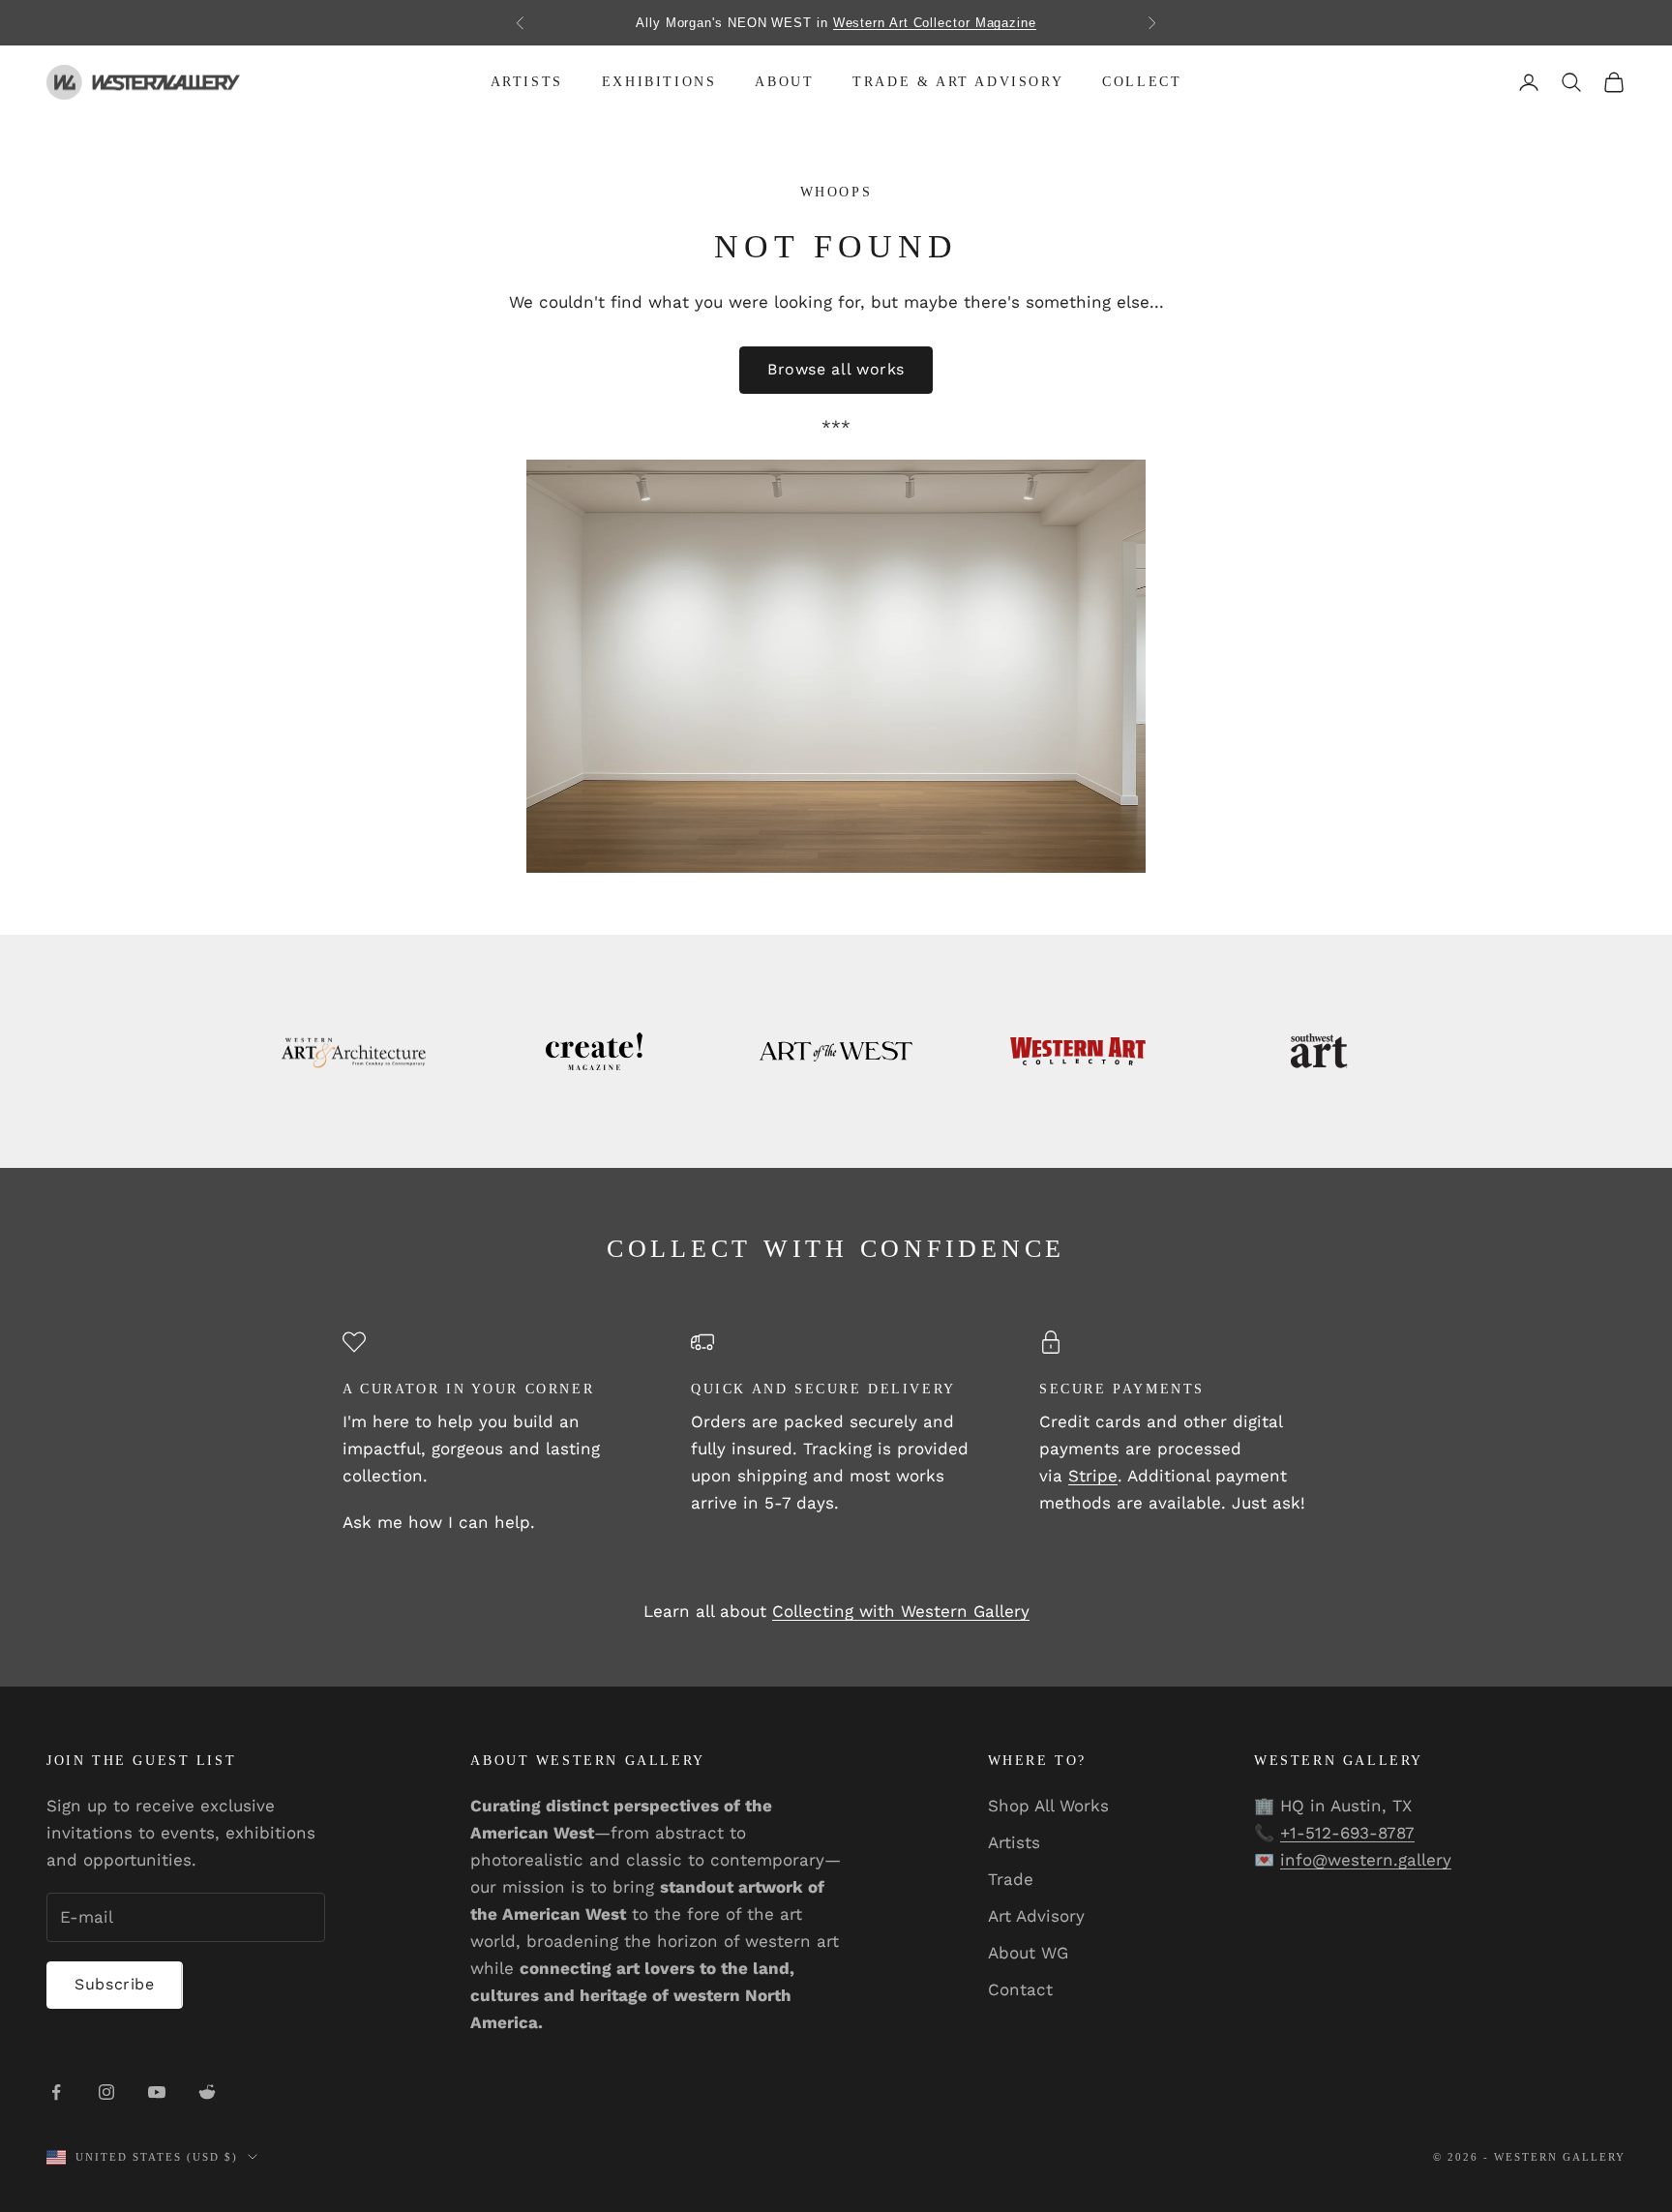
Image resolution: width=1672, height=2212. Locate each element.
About (784, 82)
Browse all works (836, 369)
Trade (1011, 1879)
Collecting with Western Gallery (901, 1611)
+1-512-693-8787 (1347, 1833)
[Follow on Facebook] (56, 2092)
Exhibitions (659, 82)
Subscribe (115, 1984)
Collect (1142, 82)
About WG (1028, 1953)
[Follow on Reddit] (207, 2092)
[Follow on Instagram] (106, 2092)
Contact (1020, 1989)
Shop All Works (1048, 1806)
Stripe (1093, 1476)
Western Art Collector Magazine (935, 23)
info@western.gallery (1366, 1860)
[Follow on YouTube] (157, 2092)
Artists (527, 82)
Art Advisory (1036, 1916)
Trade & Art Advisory (958, 82)
